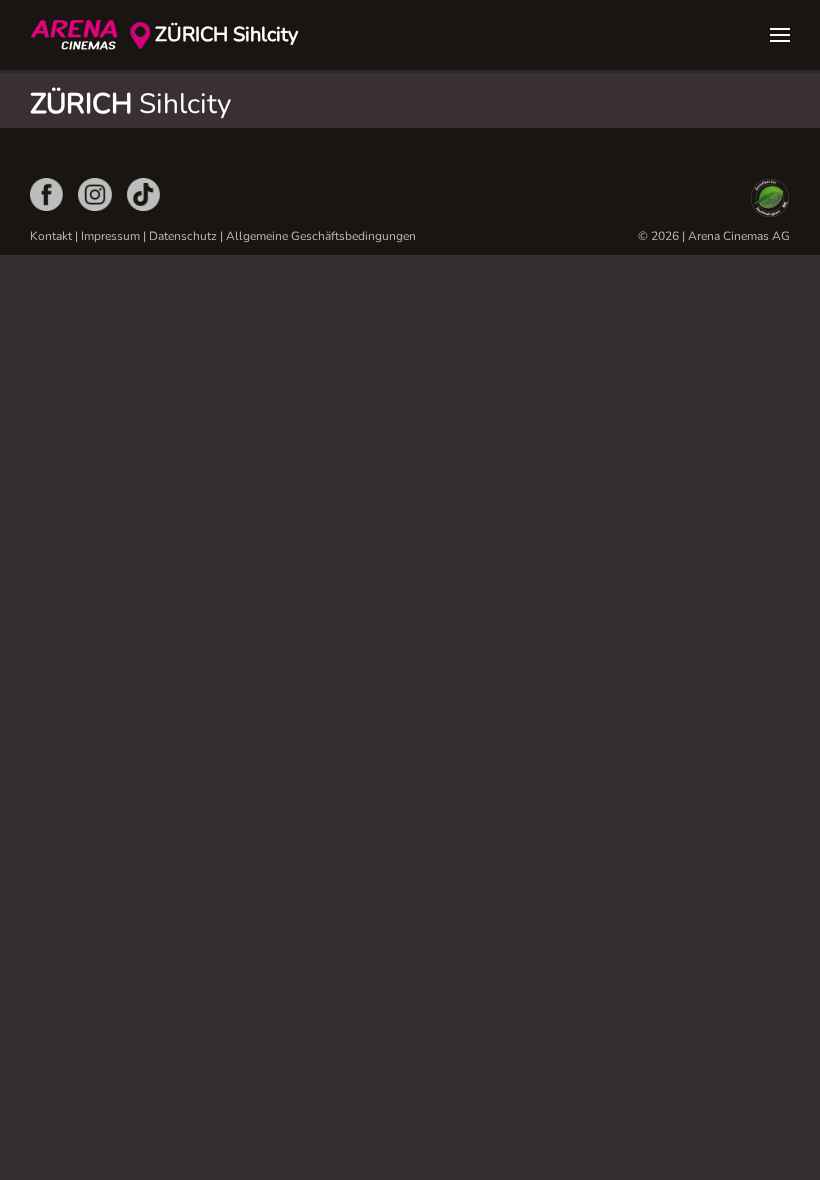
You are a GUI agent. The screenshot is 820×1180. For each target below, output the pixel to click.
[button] (780, 35)
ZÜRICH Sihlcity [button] (226, 34)
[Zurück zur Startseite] (80, 35)
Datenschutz (183, 236)
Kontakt (51, 236)
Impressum (110, 236)
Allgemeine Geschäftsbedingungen (321, 236)
